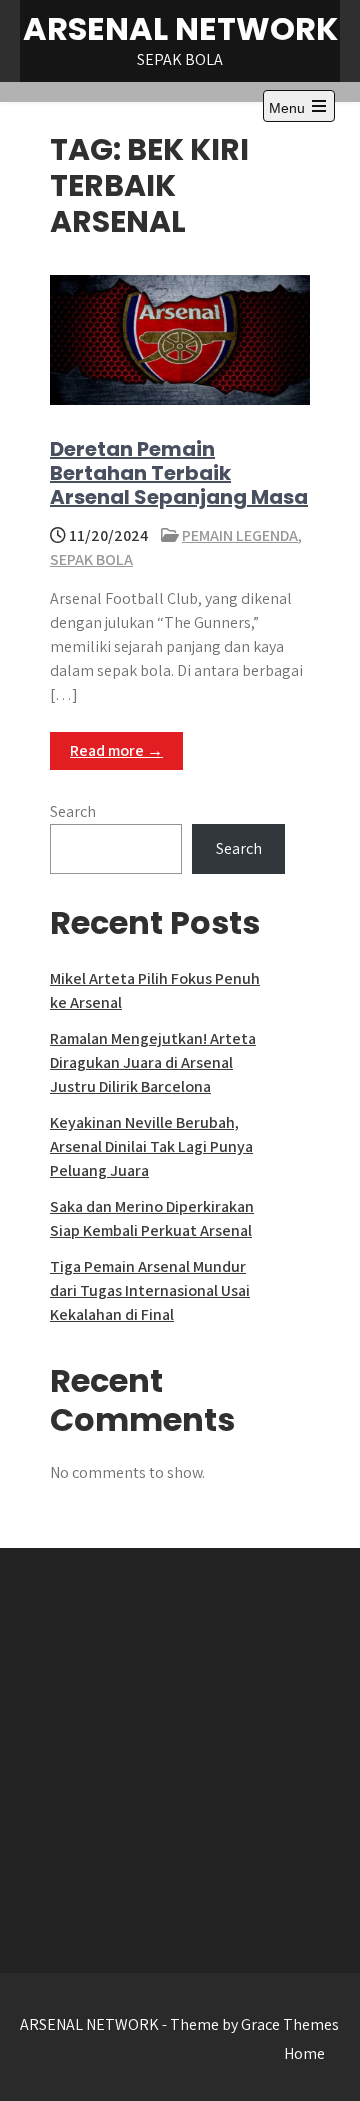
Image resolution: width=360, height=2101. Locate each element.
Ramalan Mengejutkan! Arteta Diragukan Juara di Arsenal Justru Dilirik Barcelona (153, 1062)
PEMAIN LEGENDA (240, 535)
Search (73, 811)
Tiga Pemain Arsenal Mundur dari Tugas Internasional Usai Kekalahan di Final (150, 1290)
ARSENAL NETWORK (180, 28)
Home (304, 2053)
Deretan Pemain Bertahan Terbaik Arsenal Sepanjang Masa (179, 473)
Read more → (116, 750)
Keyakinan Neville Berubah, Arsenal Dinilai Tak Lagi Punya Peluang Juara (151, 1146)
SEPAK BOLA (91, 559)
